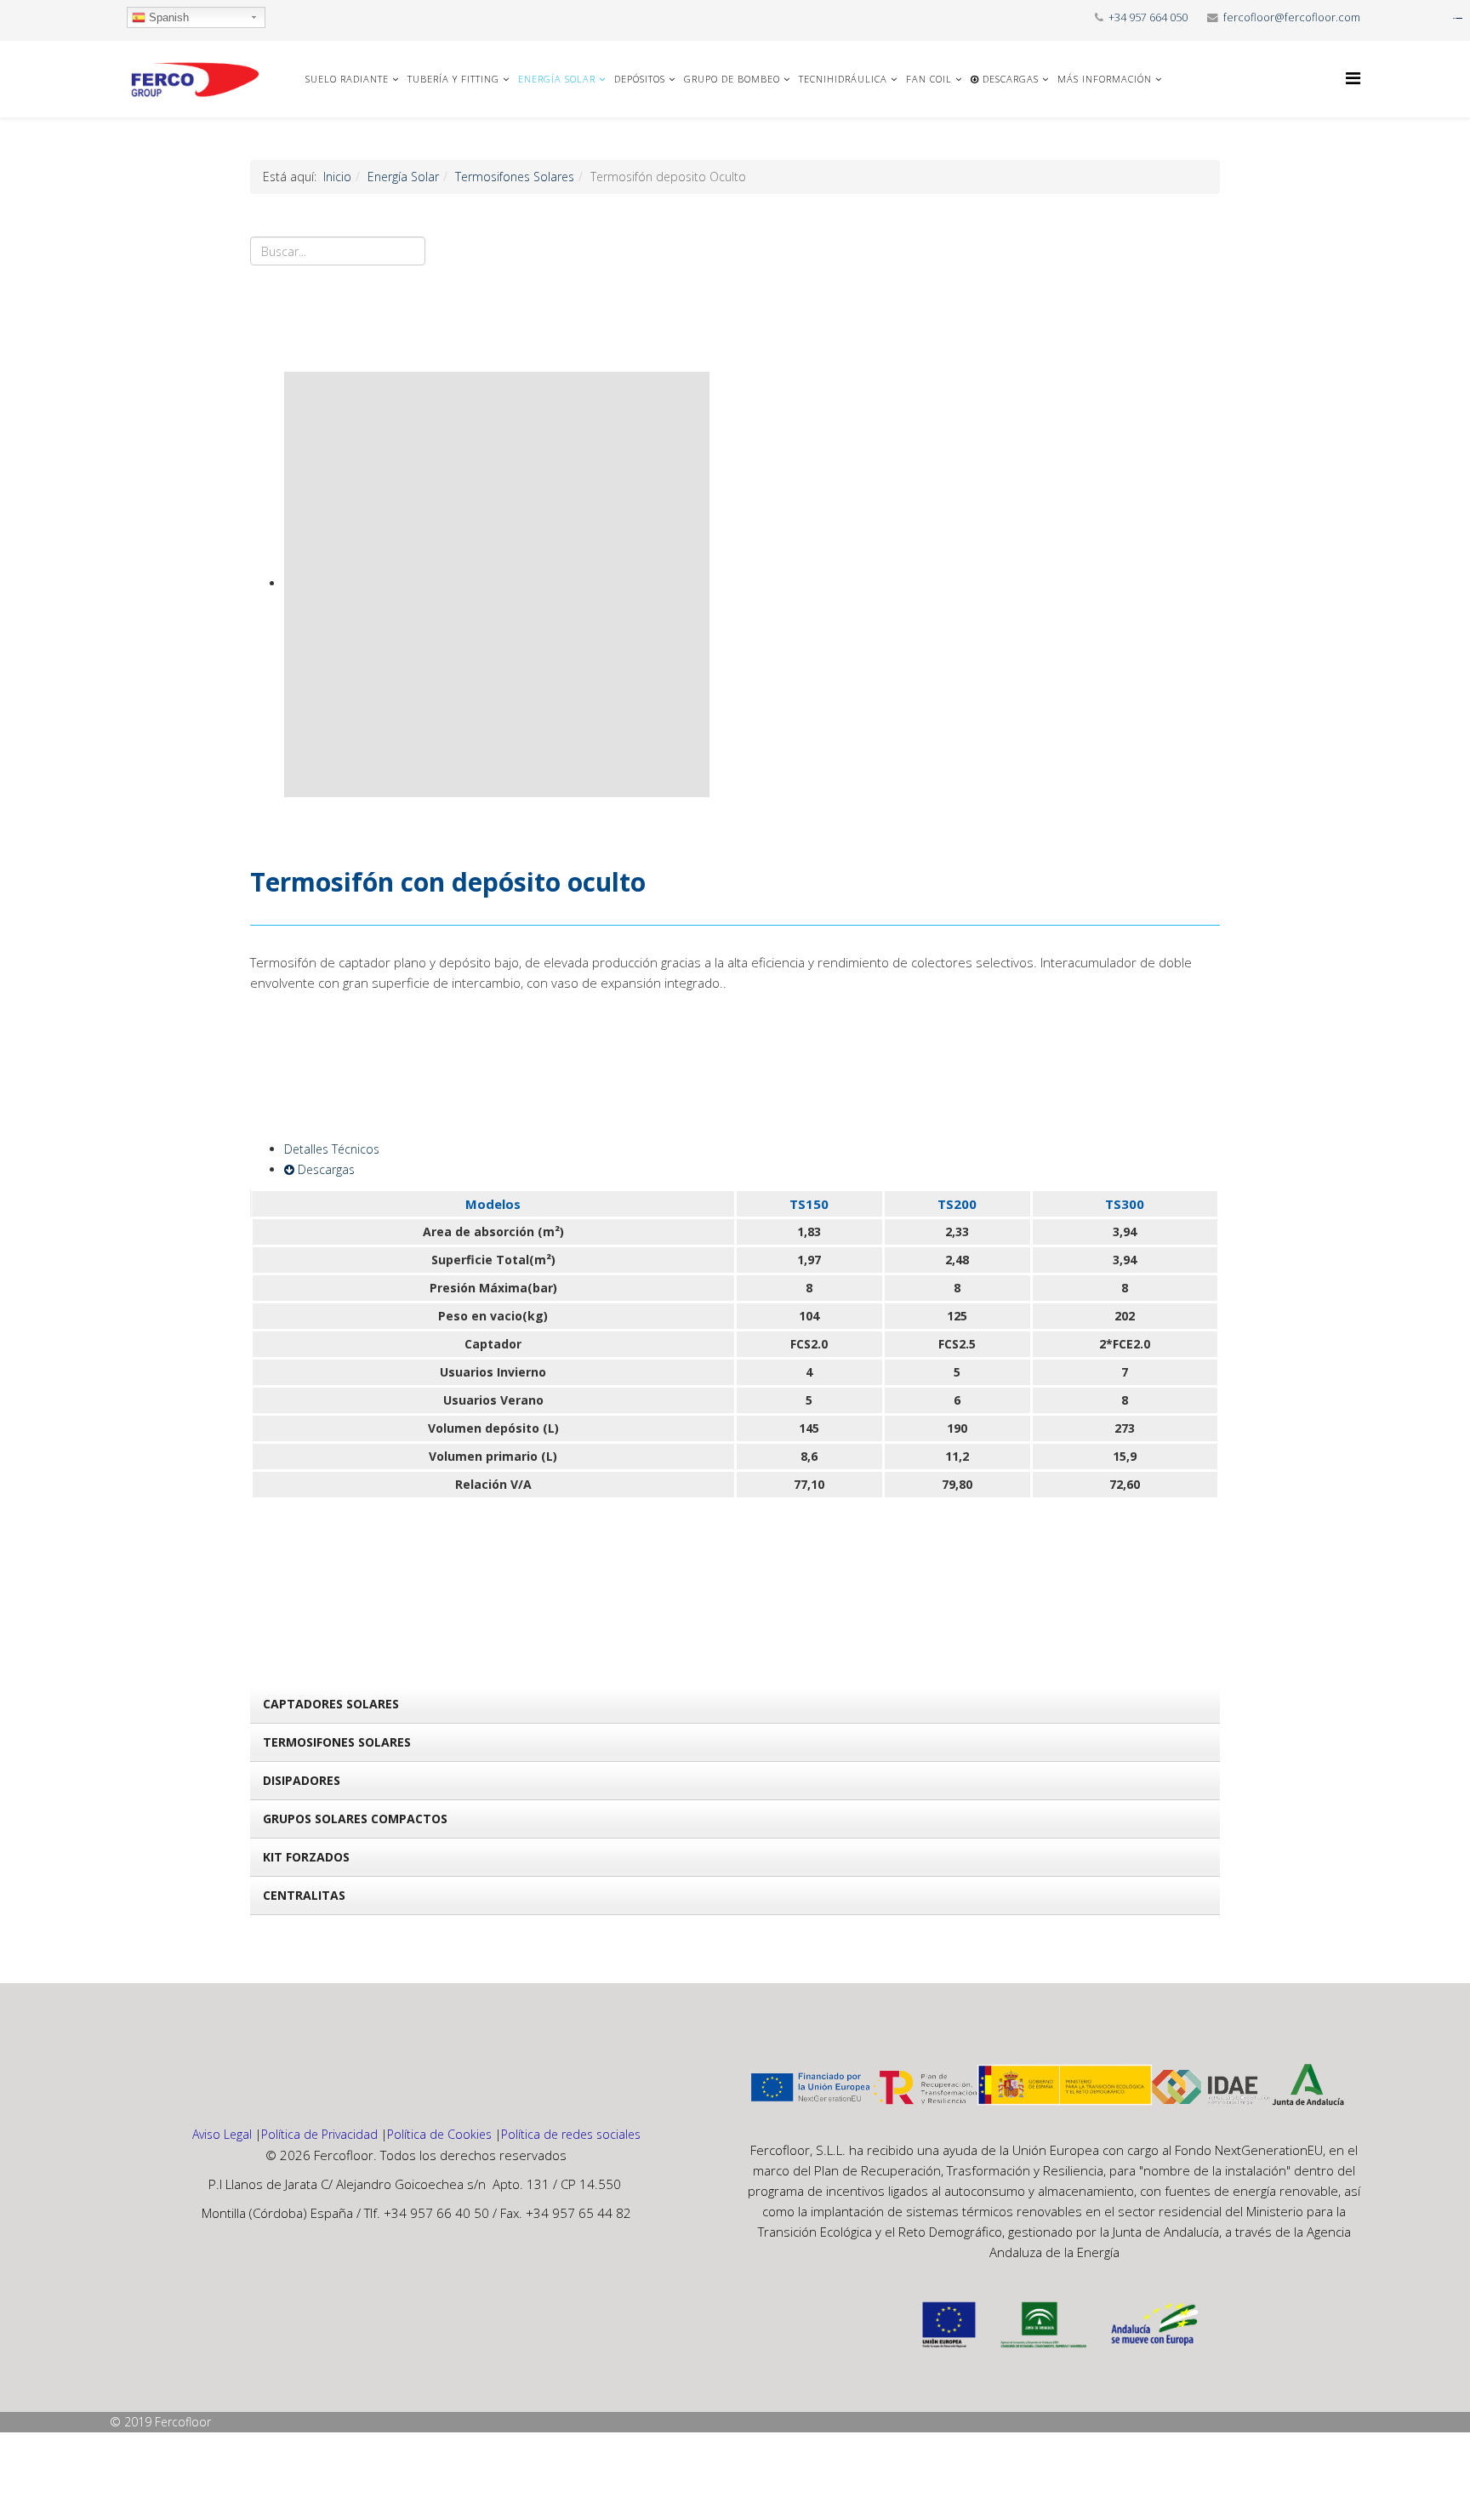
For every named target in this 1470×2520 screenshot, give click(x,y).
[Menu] (1353, 78)
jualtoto (1459, 18)
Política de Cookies (439, 2134)
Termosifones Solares (515, 177)
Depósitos (640, 79)
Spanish (167, 17)
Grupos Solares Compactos (355, 1819)
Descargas (1009, 79)
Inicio (337, 177)
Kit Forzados (306, 1857)
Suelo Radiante (347, 79)
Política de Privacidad (319, 2134)
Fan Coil (929, 79)
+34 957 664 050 (1148, 17)
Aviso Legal (222, 2134)
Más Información (1105, 79)
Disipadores (302, 1780)
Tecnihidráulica (843, 79)
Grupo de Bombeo (732, 79)
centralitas (304, 1895)
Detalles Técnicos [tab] (332, 1149)
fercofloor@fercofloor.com (1292, 17)
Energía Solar (557, 79)
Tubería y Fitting (453, 79)
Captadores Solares (331, 1704)
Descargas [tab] (325, 1169)
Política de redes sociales (571, 2134)
